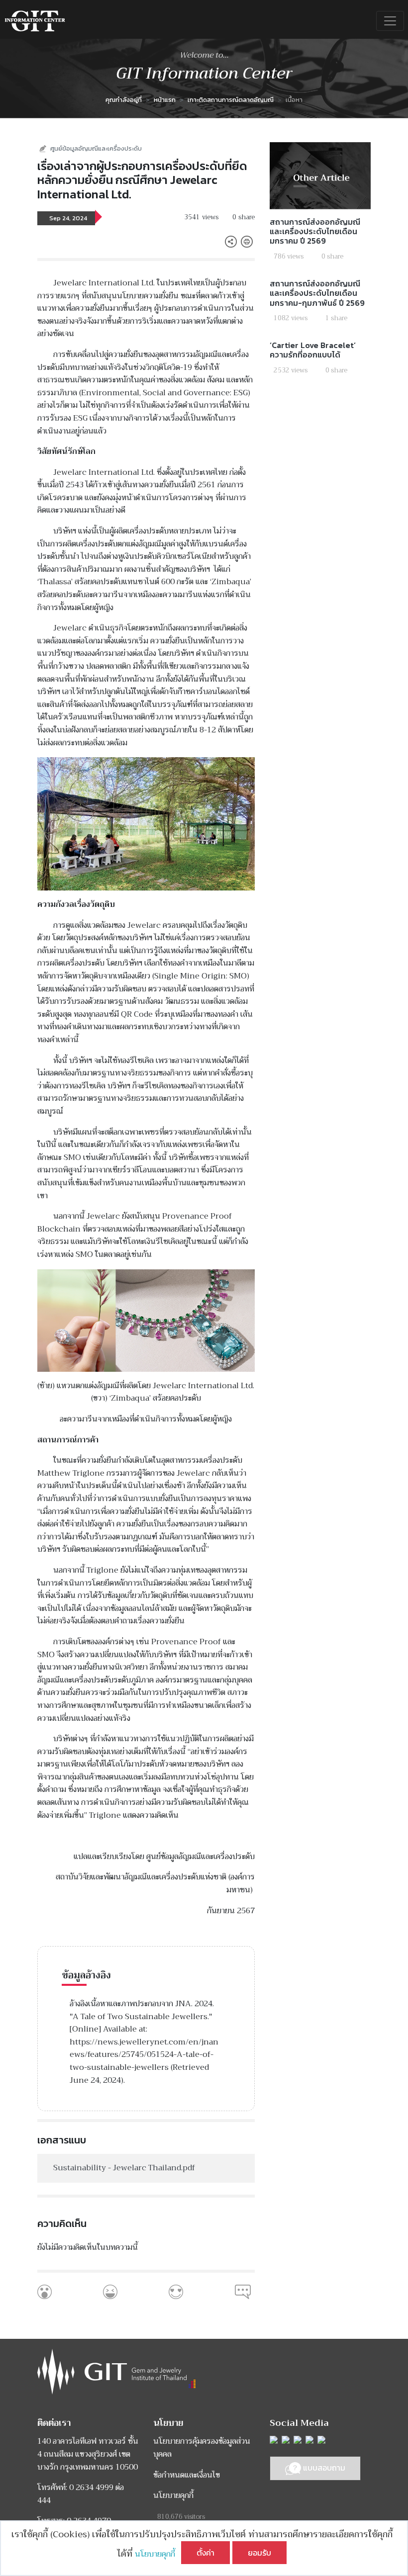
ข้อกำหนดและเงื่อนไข (187, 2475)
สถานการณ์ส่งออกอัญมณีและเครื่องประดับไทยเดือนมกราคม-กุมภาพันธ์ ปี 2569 (317, 293)
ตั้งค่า (205, 2553)
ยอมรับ (259, 2553)
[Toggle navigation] (390, 21)
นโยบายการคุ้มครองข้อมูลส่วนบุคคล (202, 2448)
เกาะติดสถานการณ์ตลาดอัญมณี (231, 100)
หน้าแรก (165, 100)
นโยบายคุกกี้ (158, 2554)
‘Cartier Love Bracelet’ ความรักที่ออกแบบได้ (313, 350)
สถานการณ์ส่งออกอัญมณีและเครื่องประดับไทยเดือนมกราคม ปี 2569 (315, 231)
